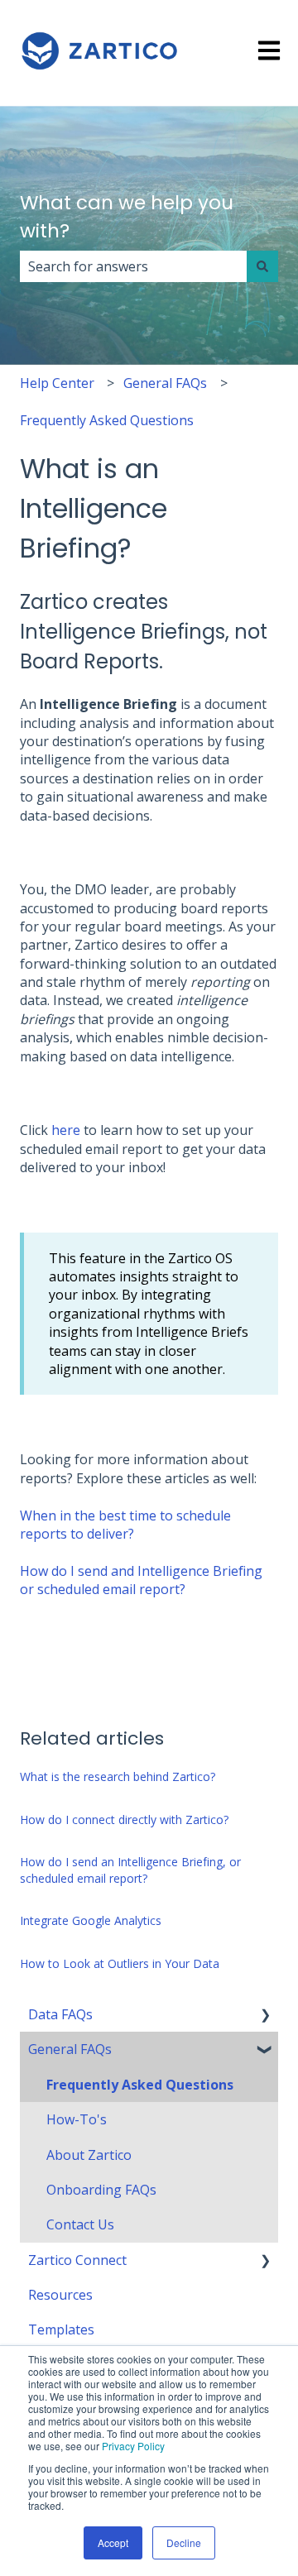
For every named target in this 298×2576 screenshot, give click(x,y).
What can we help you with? (127, 217)
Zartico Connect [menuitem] (77, 2260)
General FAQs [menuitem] (70, 2049)
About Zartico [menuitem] (89, 2155)
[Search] (262, 266)
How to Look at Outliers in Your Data (120, 1963)
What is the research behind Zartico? (118, 1776)
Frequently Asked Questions (107, 420)
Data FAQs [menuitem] (60, 2014)
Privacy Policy (133, 2446)
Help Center (57, 383)
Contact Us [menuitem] (80, 2224)
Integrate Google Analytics (91, 1920)
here (66, 1130)
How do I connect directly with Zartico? (124, 1819)
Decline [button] (184, 2542)
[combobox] (133, 266)
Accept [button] (113, 2542)
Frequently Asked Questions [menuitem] (140, 2085)
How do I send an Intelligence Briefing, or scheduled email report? (130, 1870)
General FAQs (165, 383)
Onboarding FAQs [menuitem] (101, 2190)
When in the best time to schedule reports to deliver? (125, 1525)
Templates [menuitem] (61, 2329)
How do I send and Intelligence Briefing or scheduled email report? (141, 1580)
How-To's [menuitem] (77, 2119)
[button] (265, 2016)
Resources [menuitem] (60, 2295)
